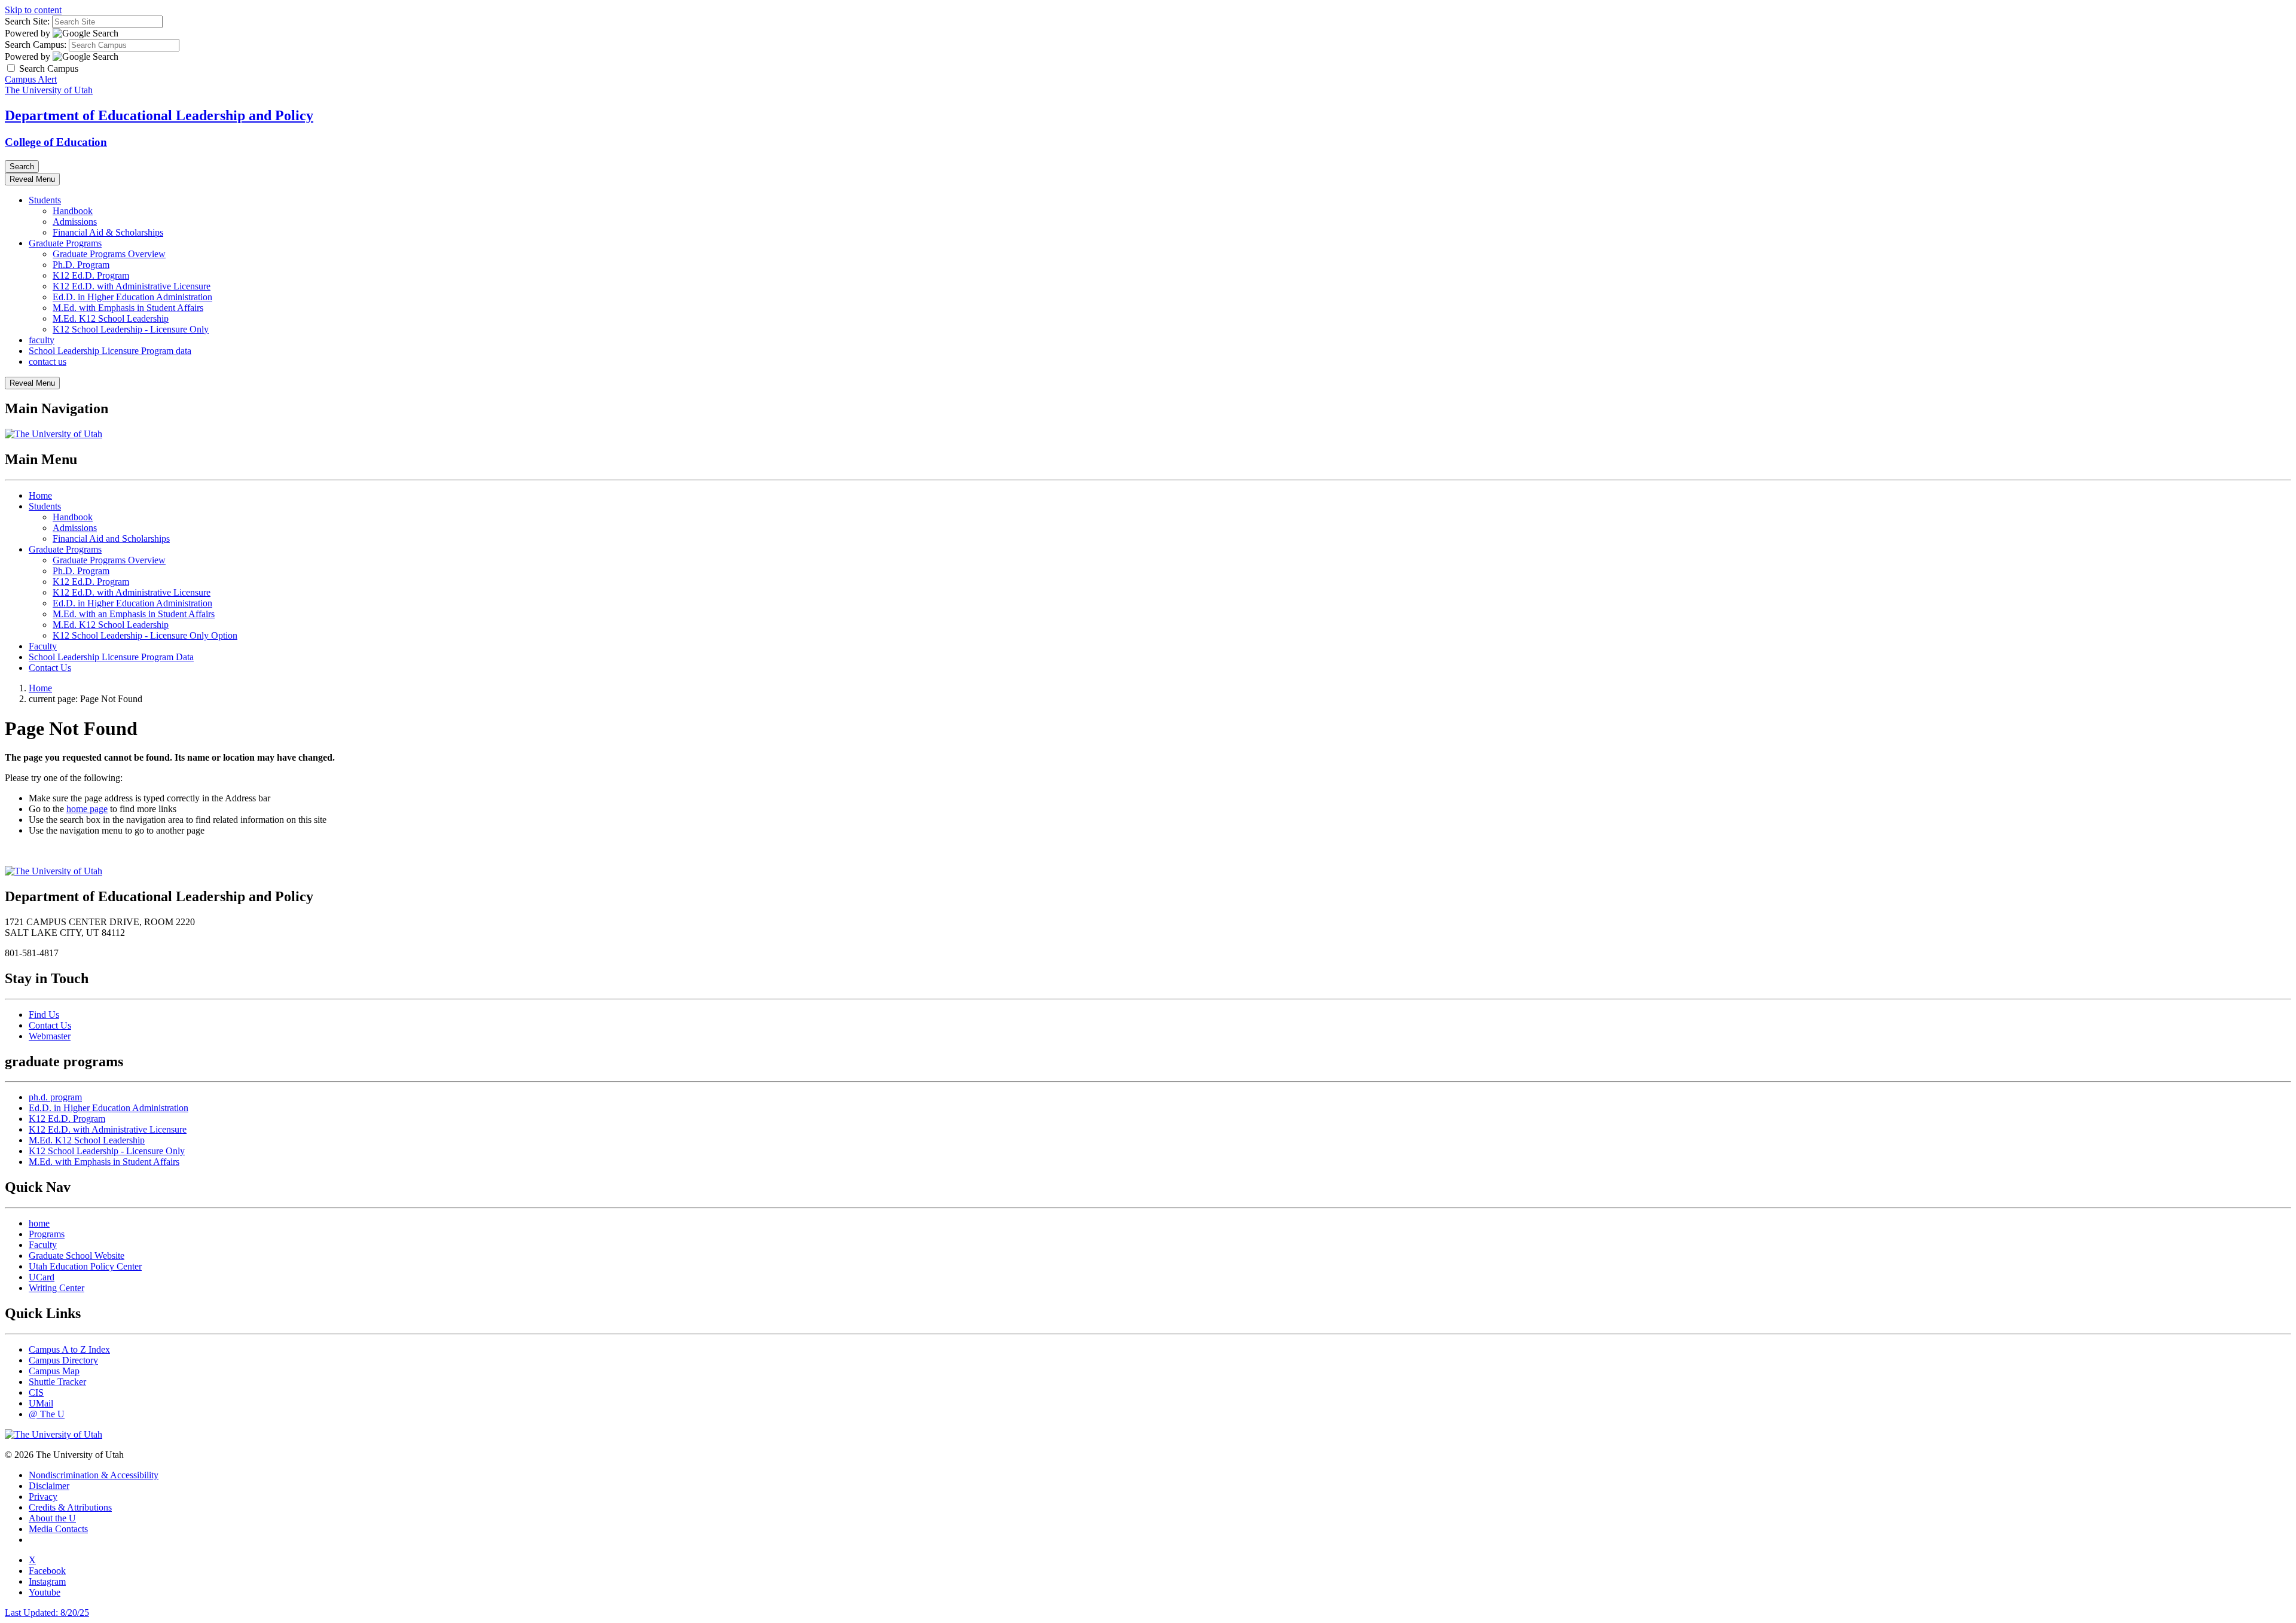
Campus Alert (31, 79)
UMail (41, 1403)
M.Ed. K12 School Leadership (111, 318)
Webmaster (50, 1036)
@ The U (47, 1414)
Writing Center (57, 1288)
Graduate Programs (65, 243)
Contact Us (50, 668)
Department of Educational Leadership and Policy (159, 115)
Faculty (43, 646)
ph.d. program (55, 1097)
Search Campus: (36, 45)
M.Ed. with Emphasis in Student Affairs (128, 308)
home (39, 1223)
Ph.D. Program (81, 265)
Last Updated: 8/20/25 (47, 1613)
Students (45, 200)
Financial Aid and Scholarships (111, 539)
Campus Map (54, 1371)
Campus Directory (63, 1360)
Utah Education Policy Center (85, 1266)
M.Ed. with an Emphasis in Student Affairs (134, 614)
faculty (42, 340)
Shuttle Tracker (57, 1382)
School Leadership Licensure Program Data (111, 657)
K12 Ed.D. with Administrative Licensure (132, 286)
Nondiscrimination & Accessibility (94, 1475)
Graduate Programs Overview (109, 254)
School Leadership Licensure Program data (110, 351)
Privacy (43, 1497)
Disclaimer (49, 1486)
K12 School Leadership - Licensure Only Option (145, 635)
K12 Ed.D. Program (91, 275)
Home (40, 495)
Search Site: (27, 21)
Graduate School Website (77, 1256)
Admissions (75, 222)
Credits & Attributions (70, 1507)
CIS (36, 1392)
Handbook (73, 211)
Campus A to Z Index (69, 1349)
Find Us (44, 1015)
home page (87, 809)
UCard (42, 1277)
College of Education (56, 142)
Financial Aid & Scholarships (108, 232)
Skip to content (33, 10)
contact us (48, 361)
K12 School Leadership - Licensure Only (131, 329)
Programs (47, 1234)
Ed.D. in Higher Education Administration (132, 297)
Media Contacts (58, 1529)
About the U (52, 1518)
